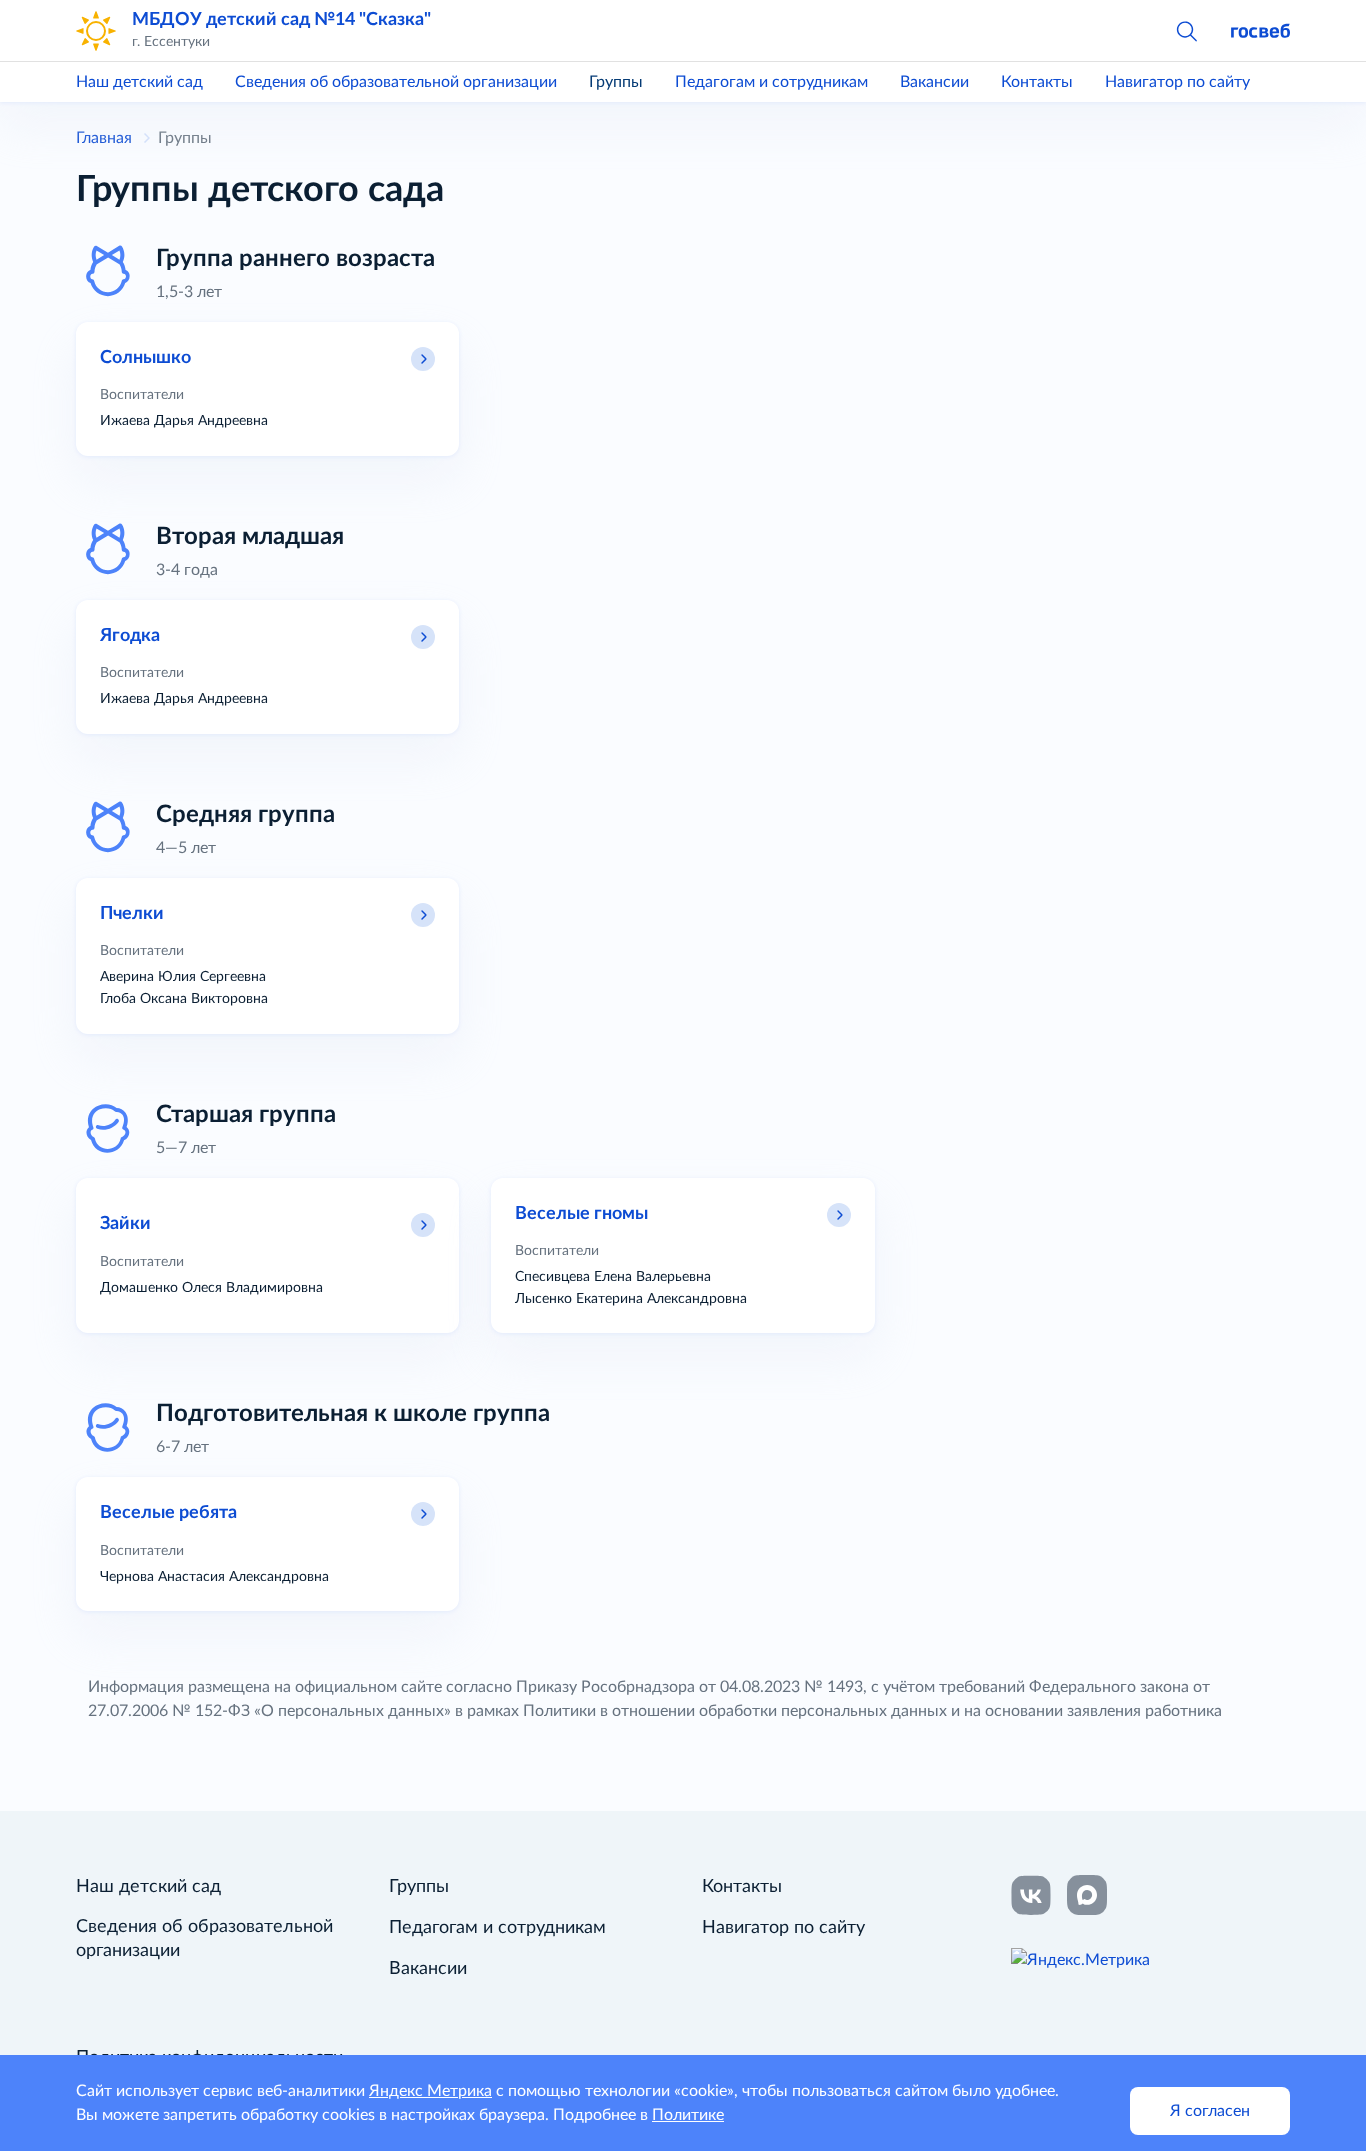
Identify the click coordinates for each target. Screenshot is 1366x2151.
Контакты (1037, 82)
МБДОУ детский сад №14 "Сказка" (281, 19)
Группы (616, 82)
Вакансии (934, 82)
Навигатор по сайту (1177, 82)
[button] (1186, 30)
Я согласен (1210, 2111)
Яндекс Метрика (430, 2091)
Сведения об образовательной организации (396, 82)
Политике (688, 2115)
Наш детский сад (139, 82)
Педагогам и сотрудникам (771, 82)
